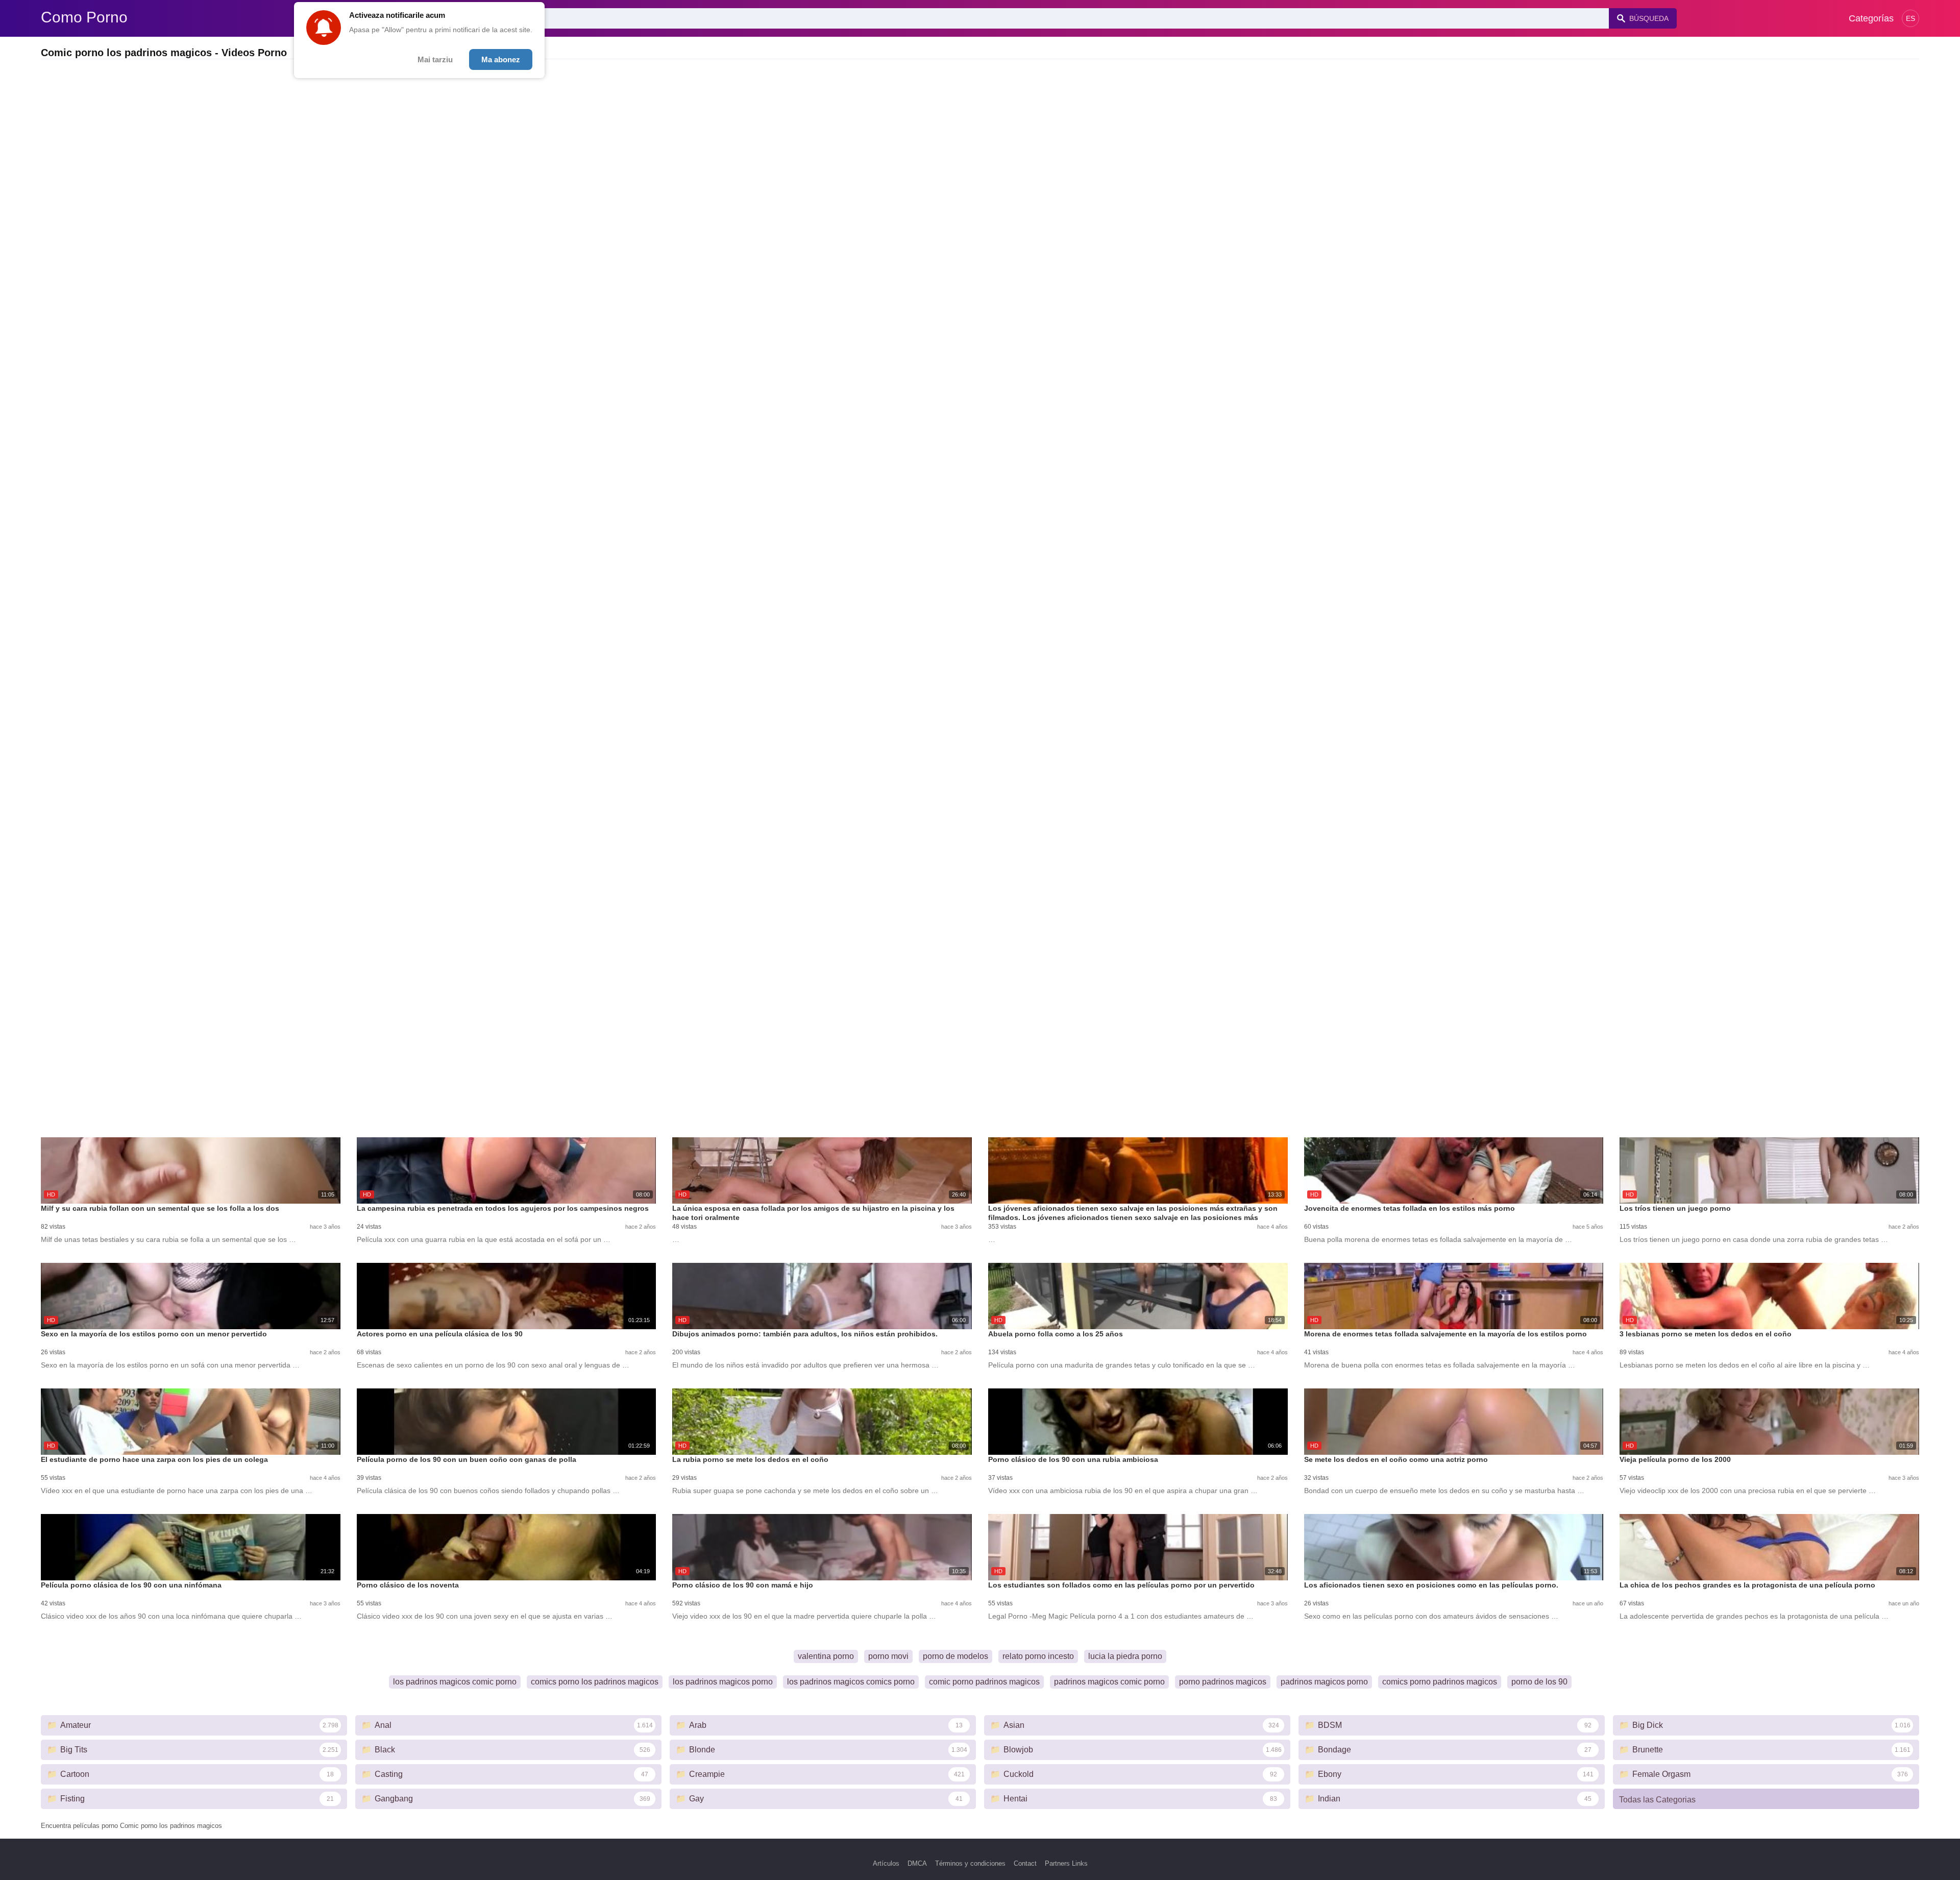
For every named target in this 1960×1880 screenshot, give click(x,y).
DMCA (917, 1863)
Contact (1025, 1863)
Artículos (886, 1863)
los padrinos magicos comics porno (851, 1682)
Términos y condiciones (970, 1863)
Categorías (1871, 18)
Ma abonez (501, 59)
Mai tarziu (435, 59)
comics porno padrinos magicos (1440, 1682)
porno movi (888, 1656)
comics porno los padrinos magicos (595, 1682)
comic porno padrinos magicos (984, 1682)
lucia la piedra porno (1125, 1656)
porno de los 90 (1539, 1682)
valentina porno (826, 1656)
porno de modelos (955, 1656)
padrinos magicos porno (1324, 1682)
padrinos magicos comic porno (1109, 1682)
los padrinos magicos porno (723, 1682)
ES (1910, 18)
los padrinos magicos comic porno (455, 1682)
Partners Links (1066, 1863)
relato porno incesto (1038, 1656)
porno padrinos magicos (1223, 1682)
